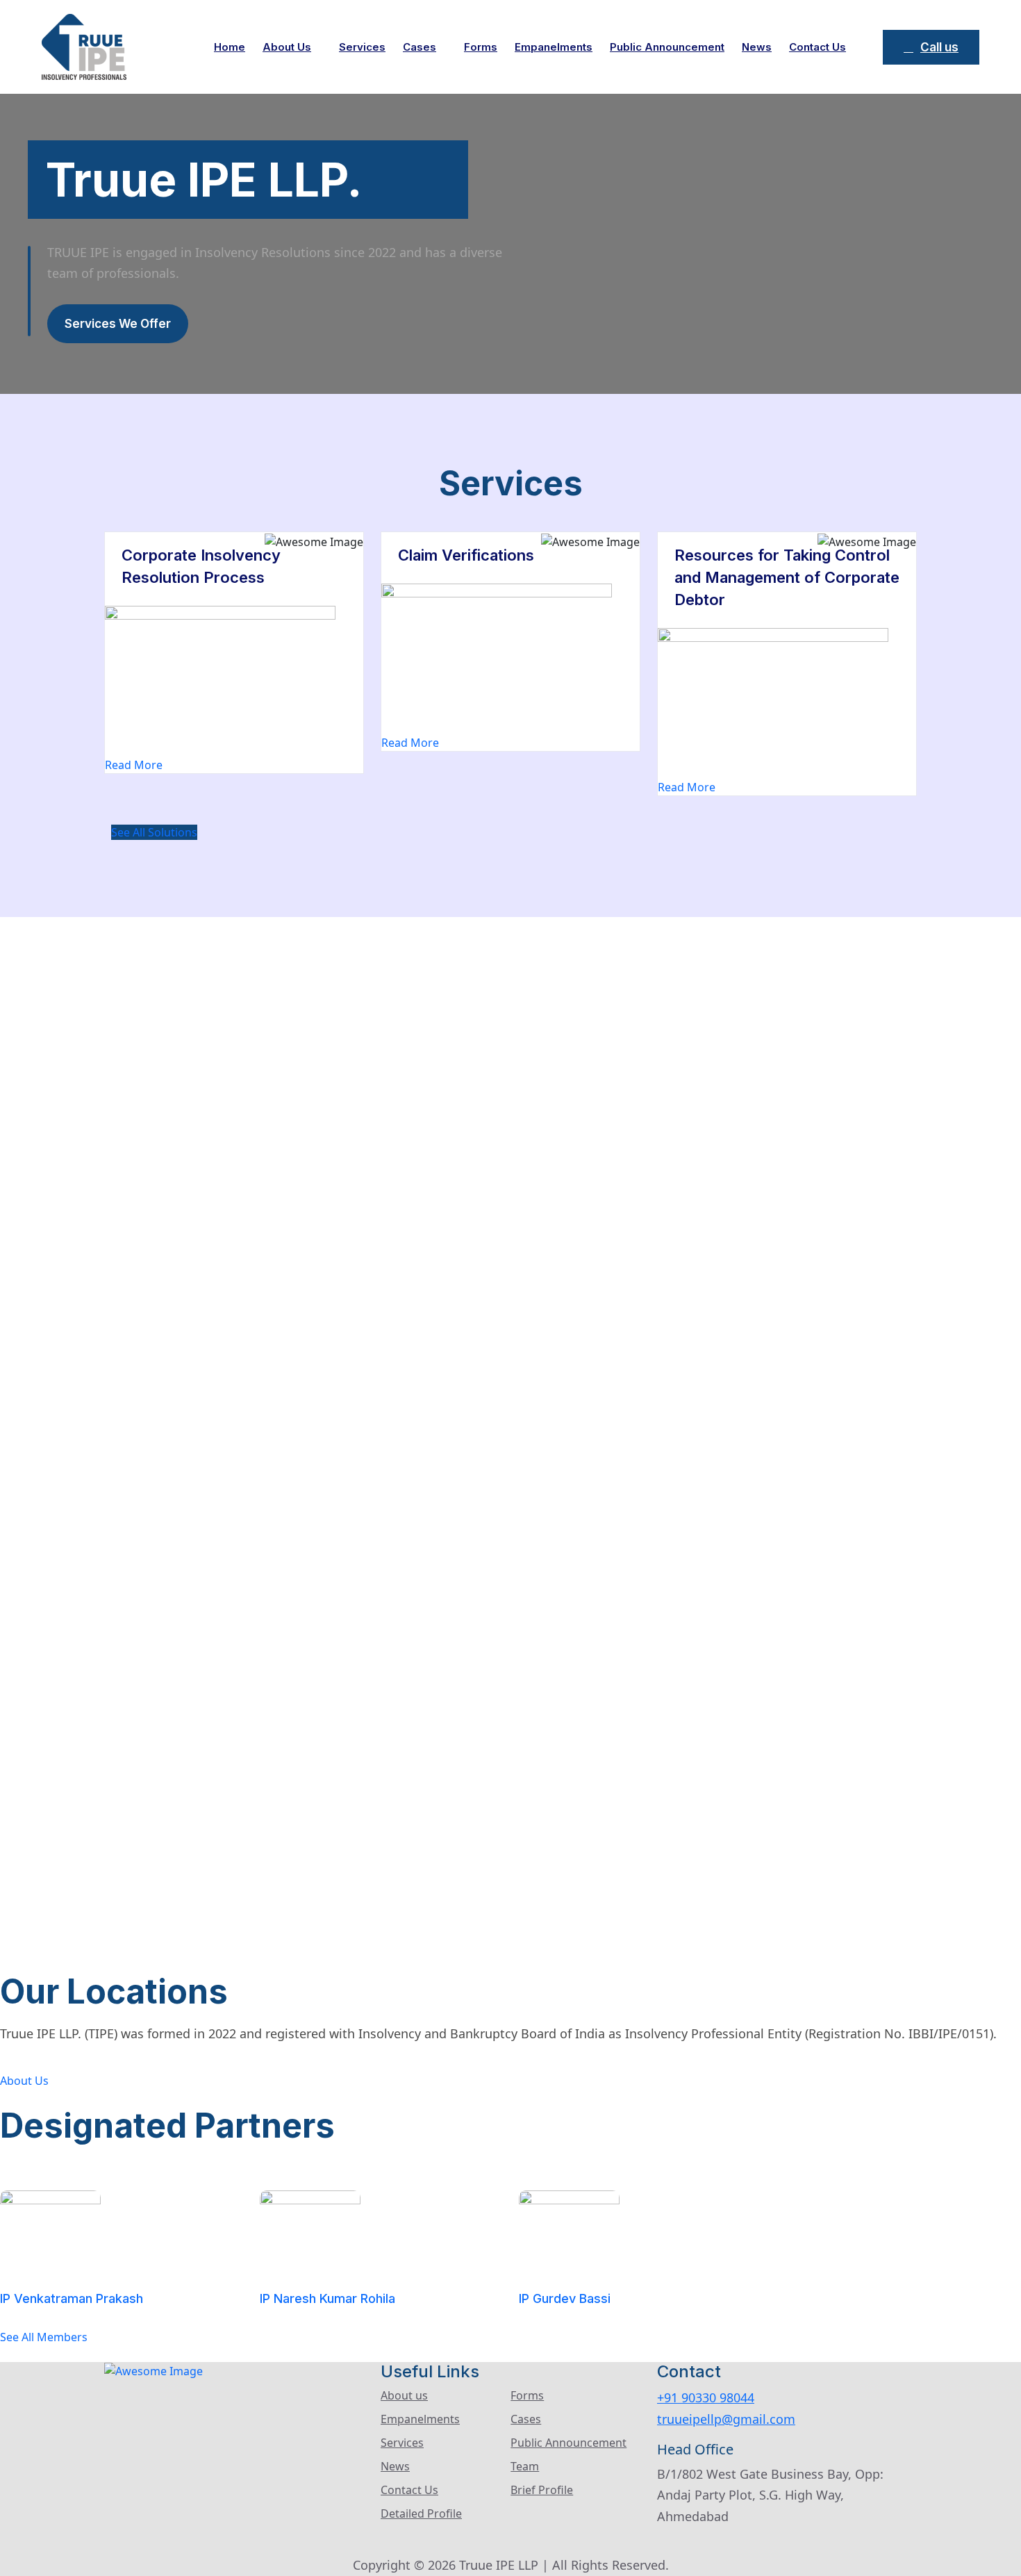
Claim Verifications (466, 555)
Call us (939, 47)
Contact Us (409, 2490)
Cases (420, 47)
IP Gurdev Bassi (565, 2298)
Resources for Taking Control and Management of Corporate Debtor (787, 577)
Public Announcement (667, 47)
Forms (481, 47)
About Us (24, 2081)
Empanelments (554, 47)
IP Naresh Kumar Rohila (327, 2298)
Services (362, 47)
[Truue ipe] (84, 46)
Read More (134, 765)
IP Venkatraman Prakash (72, 2298)
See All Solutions (154, 832)
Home (230, 47)
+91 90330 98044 (706, 2397)
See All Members (44, 2337)
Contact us (817, 47)
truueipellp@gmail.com (726, 2419)
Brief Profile (542, 2490)
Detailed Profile (421, 2513)
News (757, 47)
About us (287, 47)
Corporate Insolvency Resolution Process (201, 566)
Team (525, 2466)
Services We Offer (118, 324)
